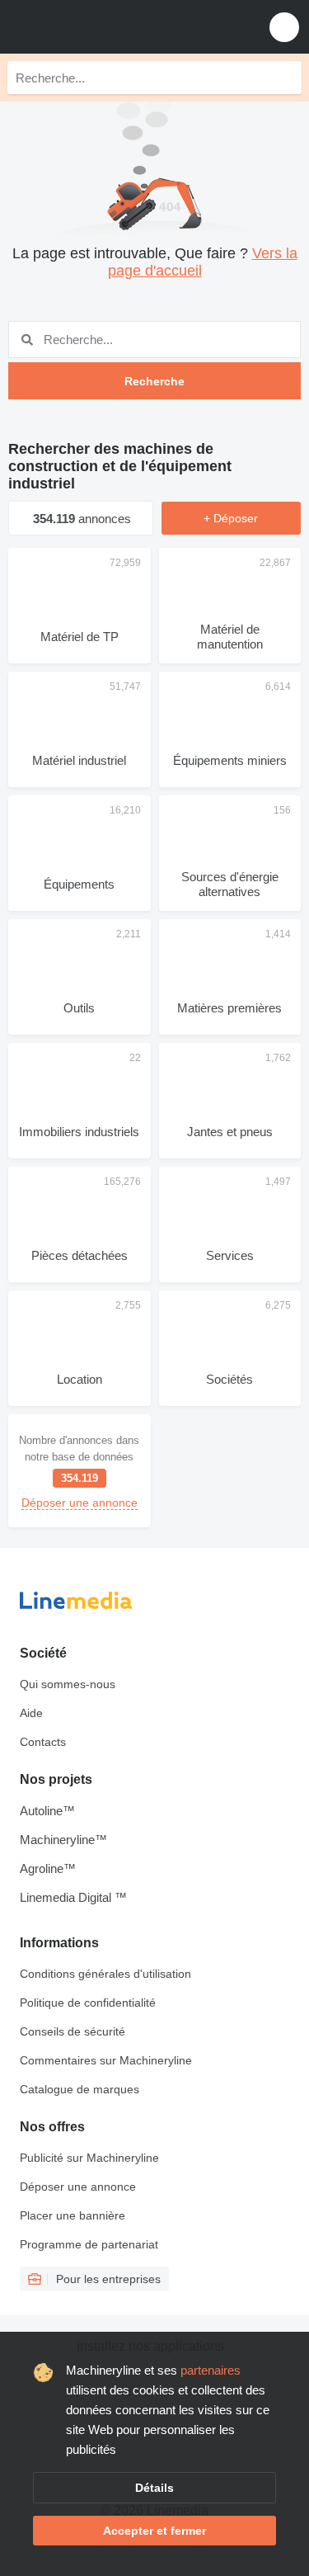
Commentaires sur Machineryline (106, 2060)
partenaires (211, 2370)
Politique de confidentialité (88, 2003)
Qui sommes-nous (68, 1684)
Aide (31, 1713)
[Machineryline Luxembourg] (115, 27)
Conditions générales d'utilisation (105, 1974)
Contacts (43, 1742)
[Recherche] (285, 78)
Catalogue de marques (80, 2089)
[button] (284, 27)
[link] (80, 1471)
